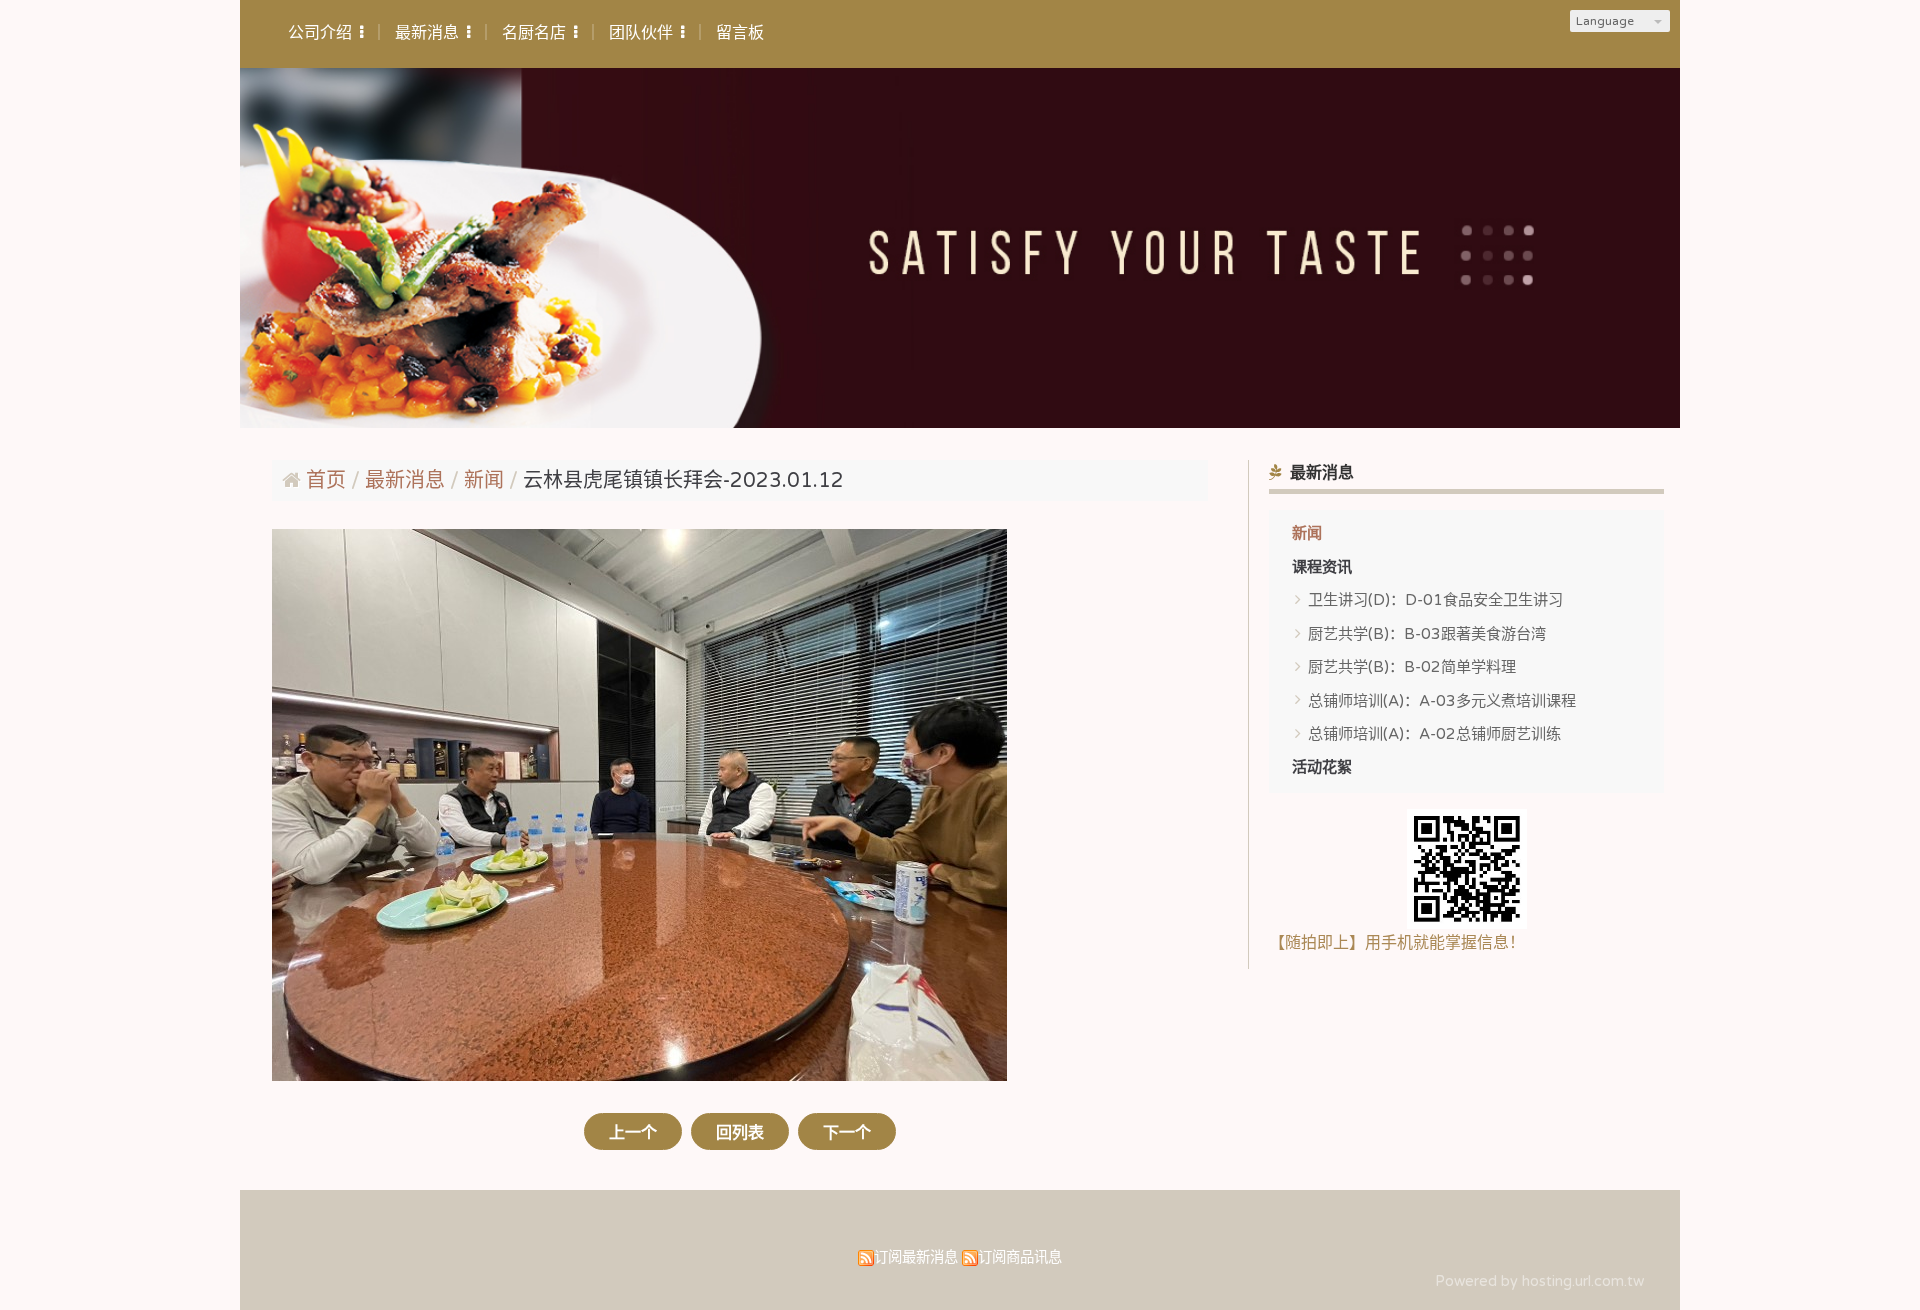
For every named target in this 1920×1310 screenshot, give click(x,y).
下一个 (847, 1133)
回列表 (740, 1133)
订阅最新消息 (916, 1257)
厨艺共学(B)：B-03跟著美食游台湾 (1427, 634)
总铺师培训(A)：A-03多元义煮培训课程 (1442, 701)
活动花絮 (1322, 767)
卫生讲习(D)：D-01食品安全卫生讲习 (1435, 600)
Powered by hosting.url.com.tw (1539, 1281)
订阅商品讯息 (1020, 1257)
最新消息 (407, 481)
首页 (326, 481)
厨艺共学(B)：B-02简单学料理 (1412, 667)
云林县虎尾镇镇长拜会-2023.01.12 (683, 481)
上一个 (633, 1133)
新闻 (1307, 533)
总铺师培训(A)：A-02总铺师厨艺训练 (1434, 734)
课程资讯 (1322, 567)
